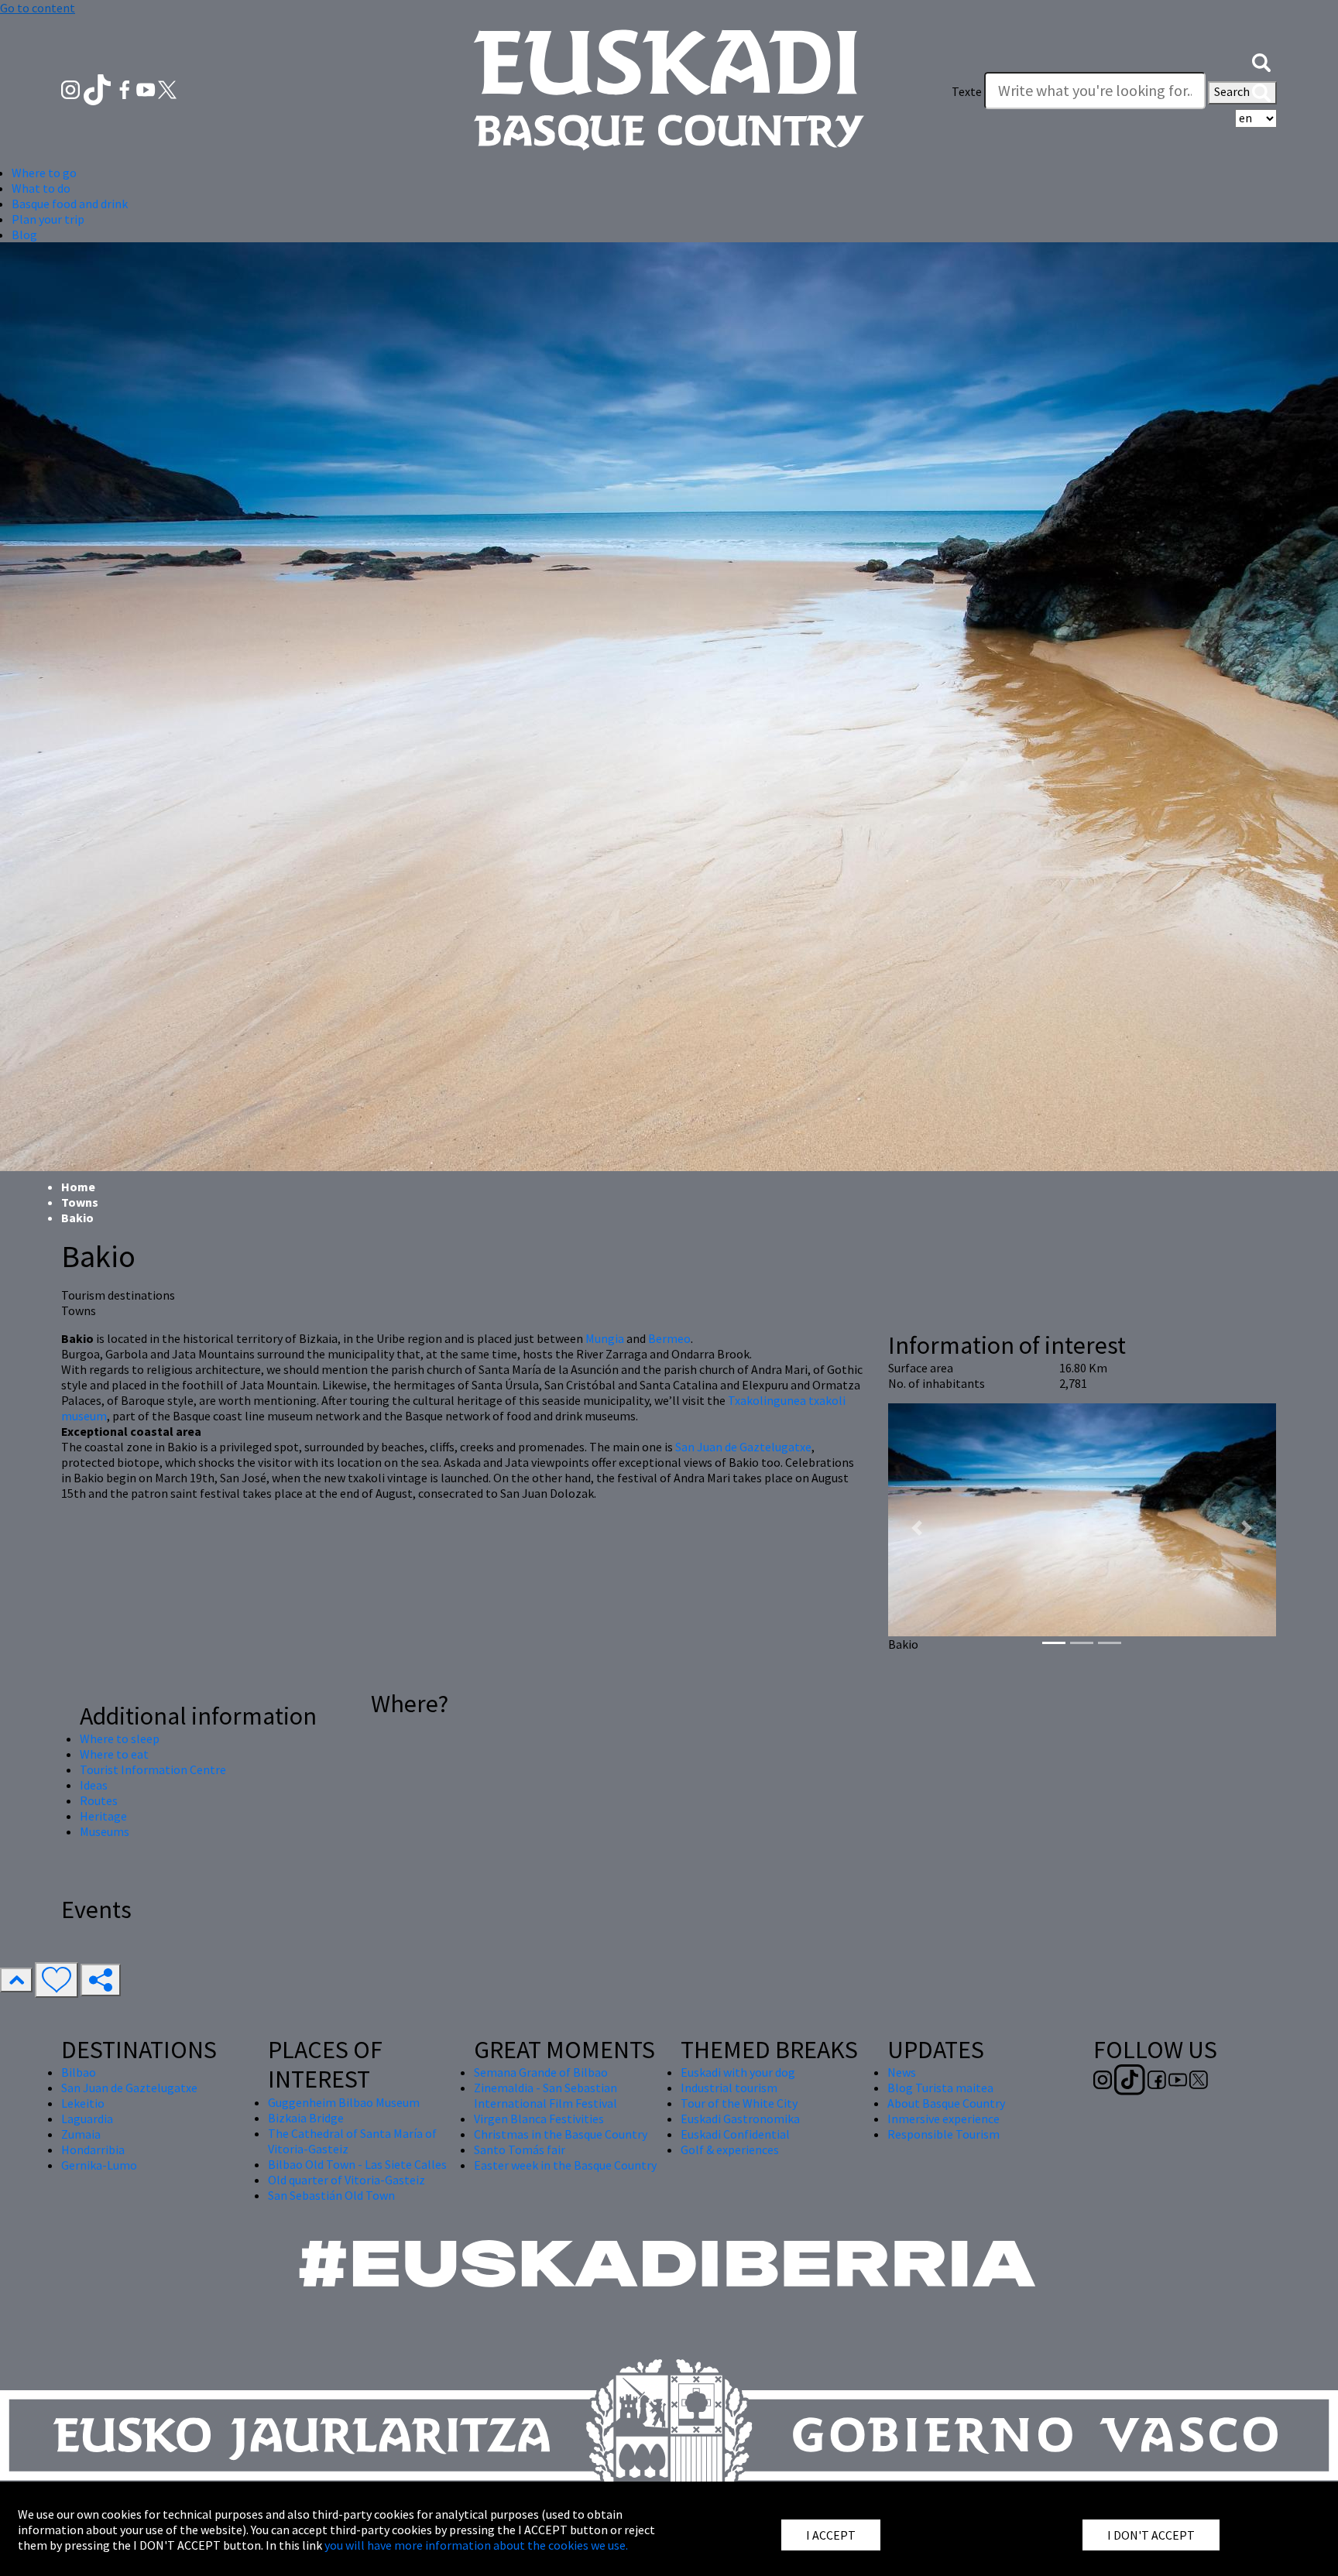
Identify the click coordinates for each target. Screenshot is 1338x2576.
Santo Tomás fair (520, 2150)
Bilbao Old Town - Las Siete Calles (357, 2164)
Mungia (605, 1338)
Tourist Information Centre (153, 1769)
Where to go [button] (44, 173)
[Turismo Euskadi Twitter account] (167, 88)
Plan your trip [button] (48, 219)
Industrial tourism (729, 2088)
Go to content (38, 8)
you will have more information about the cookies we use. (476, 2545)
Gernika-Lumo (99, 2165)
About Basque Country (946, 2103)
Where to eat (114, 1754)
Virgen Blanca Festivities (539, 2119)
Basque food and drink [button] (70, 204)
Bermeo (669, 1338)
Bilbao (79, 2072)
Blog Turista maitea (940, 2088)
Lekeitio (83, 2103)
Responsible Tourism (943, 2134)
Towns (80, 1202)
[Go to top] (16, 1980)
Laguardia (87, 2119)
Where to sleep (120, 1738)
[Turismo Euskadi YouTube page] (147, 88)
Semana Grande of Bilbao (541, 2072)
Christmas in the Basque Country (561, 2134)
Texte (967, 91)
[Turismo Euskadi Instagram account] (72, 88)
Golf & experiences (730, 2150)
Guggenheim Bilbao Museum (344, 2102)
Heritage (103, 1816)
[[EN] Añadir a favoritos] (57, 1980)
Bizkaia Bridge (306, 2118)
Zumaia (81, 2134)
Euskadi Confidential (735, 2134)
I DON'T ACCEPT (1151, 2535)
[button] (1261, 60)
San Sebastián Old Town (331, 2195)
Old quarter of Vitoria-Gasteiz (347, 2180)
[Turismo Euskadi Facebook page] (126, 88)
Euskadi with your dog (738, 2072)
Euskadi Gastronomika (740, 2119)
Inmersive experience (943, 2119)
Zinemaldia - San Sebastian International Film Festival (545, 2095)
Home (78, 1187)
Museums (105, 1831)
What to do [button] (41, 188)
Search (1233, 91)
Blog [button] (24, 235)
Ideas (94, 1785)
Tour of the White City (739, 2103)
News (902, 2072)
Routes (99, 1800)
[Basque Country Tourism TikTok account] (99, 88)
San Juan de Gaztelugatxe (743, 1447)
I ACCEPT (831, 2535)
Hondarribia (93, 2150)
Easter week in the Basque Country (565, 2165)
